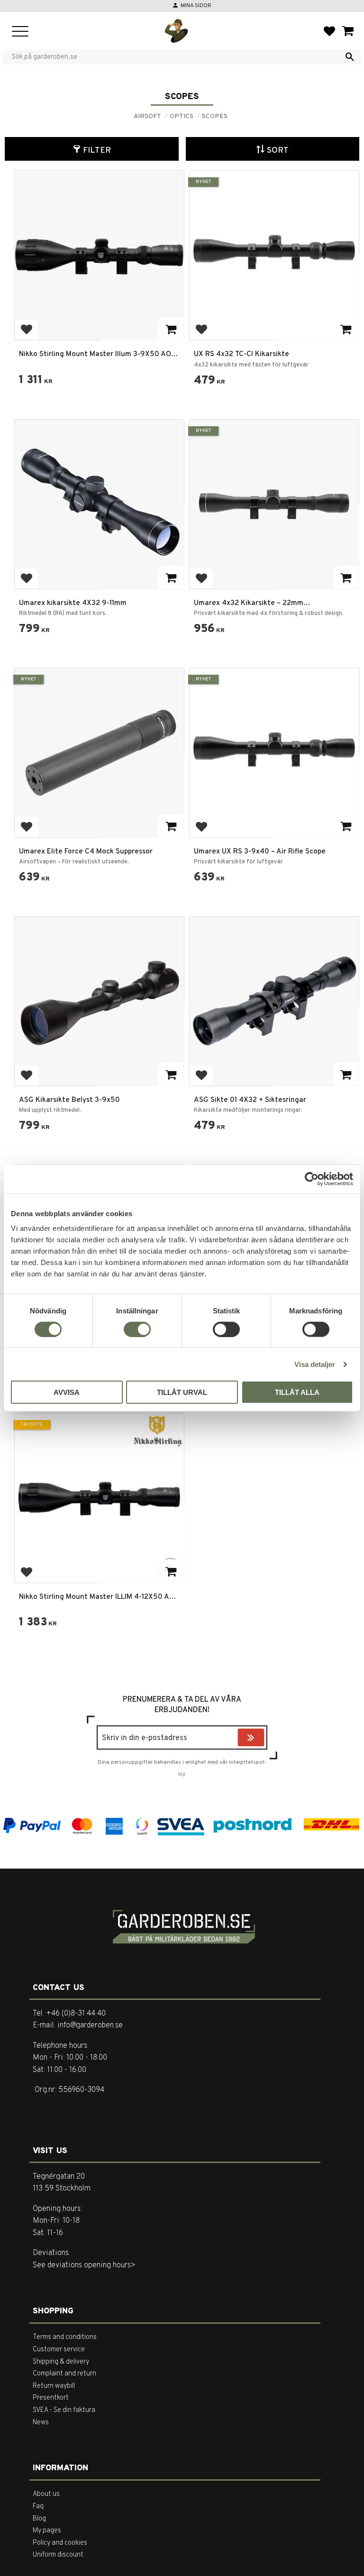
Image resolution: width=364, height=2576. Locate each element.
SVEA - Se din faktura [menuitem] (64, 2410)
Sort (278, 151)
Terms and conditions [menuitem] (65, 2337)
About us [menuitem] (46, 2494)
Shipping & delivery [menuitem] (61, 2362)
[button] (20, 32)
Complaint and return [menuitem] (64, 2374)
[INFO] (171, 577)
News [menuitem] (41, 2423)
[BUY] (171, 329)
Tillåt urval (182, 1392)
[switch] (137, 1329)
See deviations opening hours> (84, 2265)
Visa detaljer (315, 1364)
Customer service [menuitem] (59, 2350)
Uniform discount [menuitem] (58, 2555)
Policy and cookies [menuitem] (60, 2543)
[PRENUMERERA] (262, 1739)
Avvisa (67, 1392)
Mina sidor (196, 6)
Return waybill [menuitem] (54, 2386)
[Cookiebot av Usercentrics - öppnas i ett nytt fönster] (312, 1179)
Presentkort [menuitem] (51, 2398)
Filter (97, 151)
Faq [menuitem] (38, 2507)
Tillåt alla (297, 1392)
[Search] (350, 57)
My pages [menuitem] (47, 2531)
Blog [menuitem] (39, 2519)
